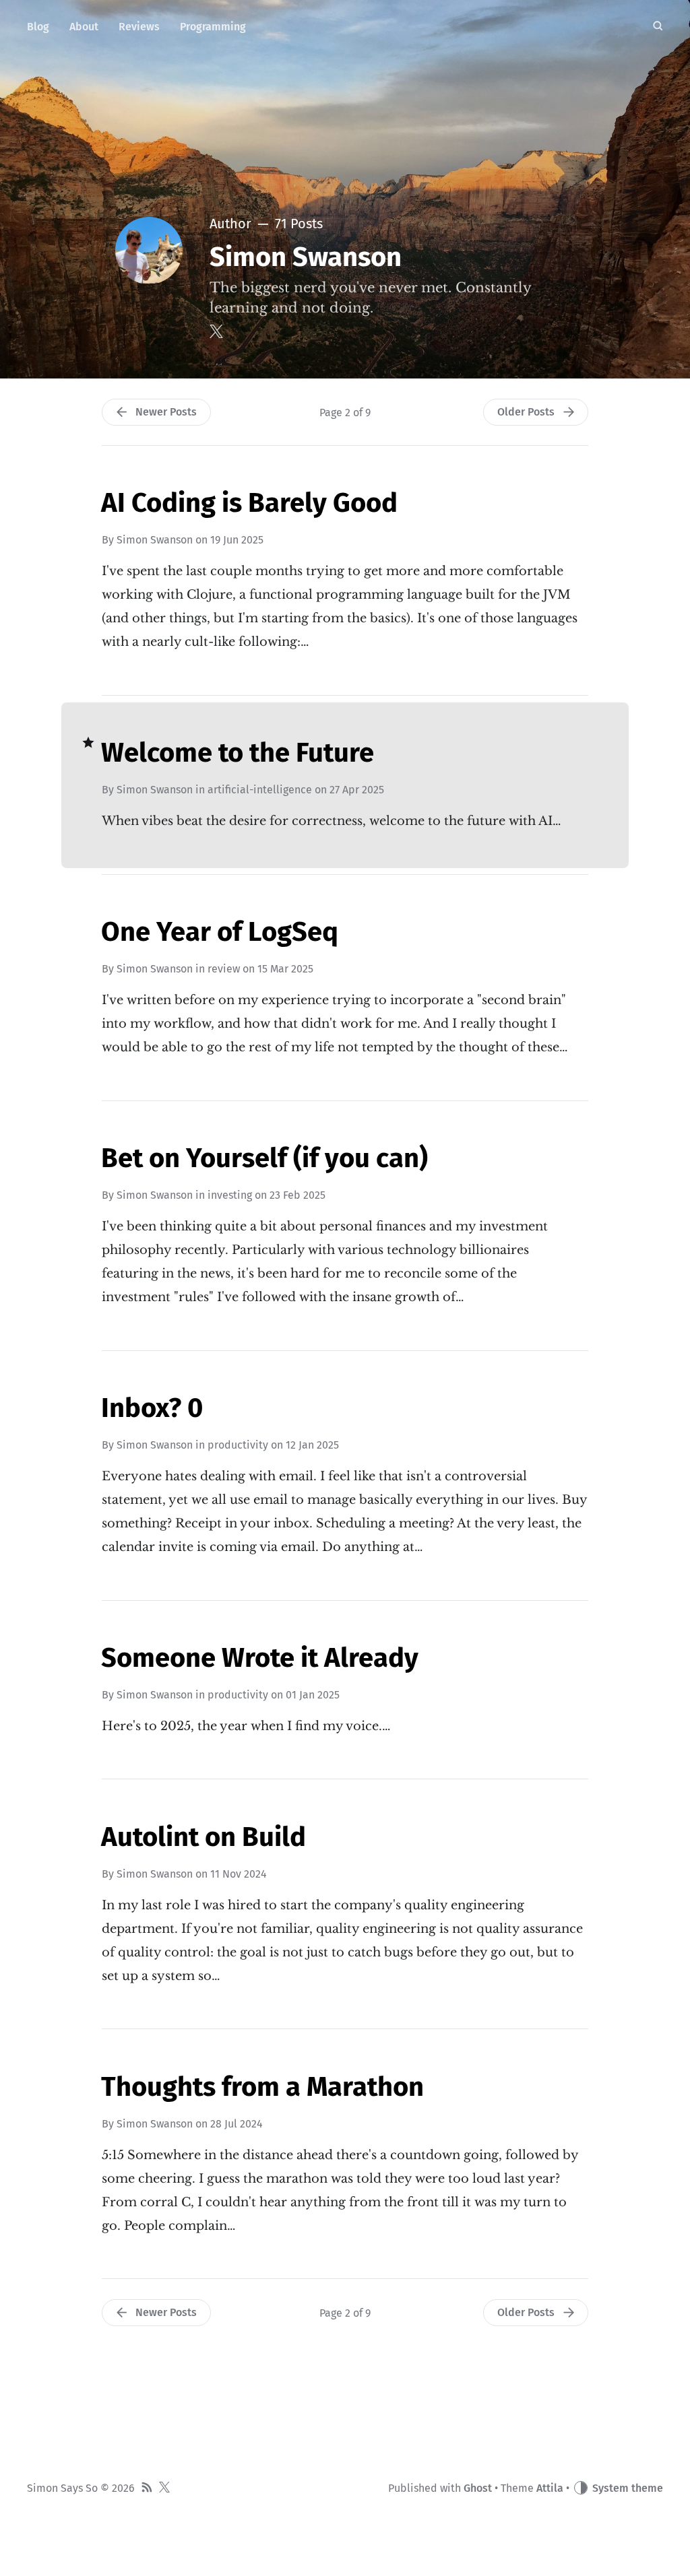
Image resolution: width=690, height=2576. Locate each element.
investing (230, 1195)
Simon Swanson (155, 540)
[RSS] (147, 2489)
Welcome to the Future (238, 753)
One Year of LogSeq (220, 932)
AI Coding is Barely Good (249, 503)
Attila (550, 2488)
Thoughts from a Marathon (262, 2087)
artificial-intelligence (260, 790)
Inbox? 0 (152, 1408)
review (224, 969)
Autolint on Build (203, 1837)
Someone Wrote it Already (260, 1658)
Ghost (478, 2488)
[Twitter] (216, 331)
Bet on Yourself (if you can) (264, 1158)
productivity (238, 1445)
